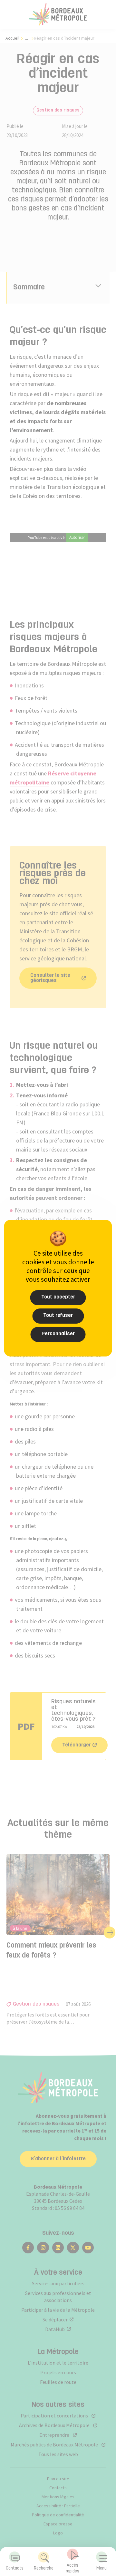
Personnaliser (58, 1334)
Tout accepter (58, 1297)
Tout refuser (58, 1316)
